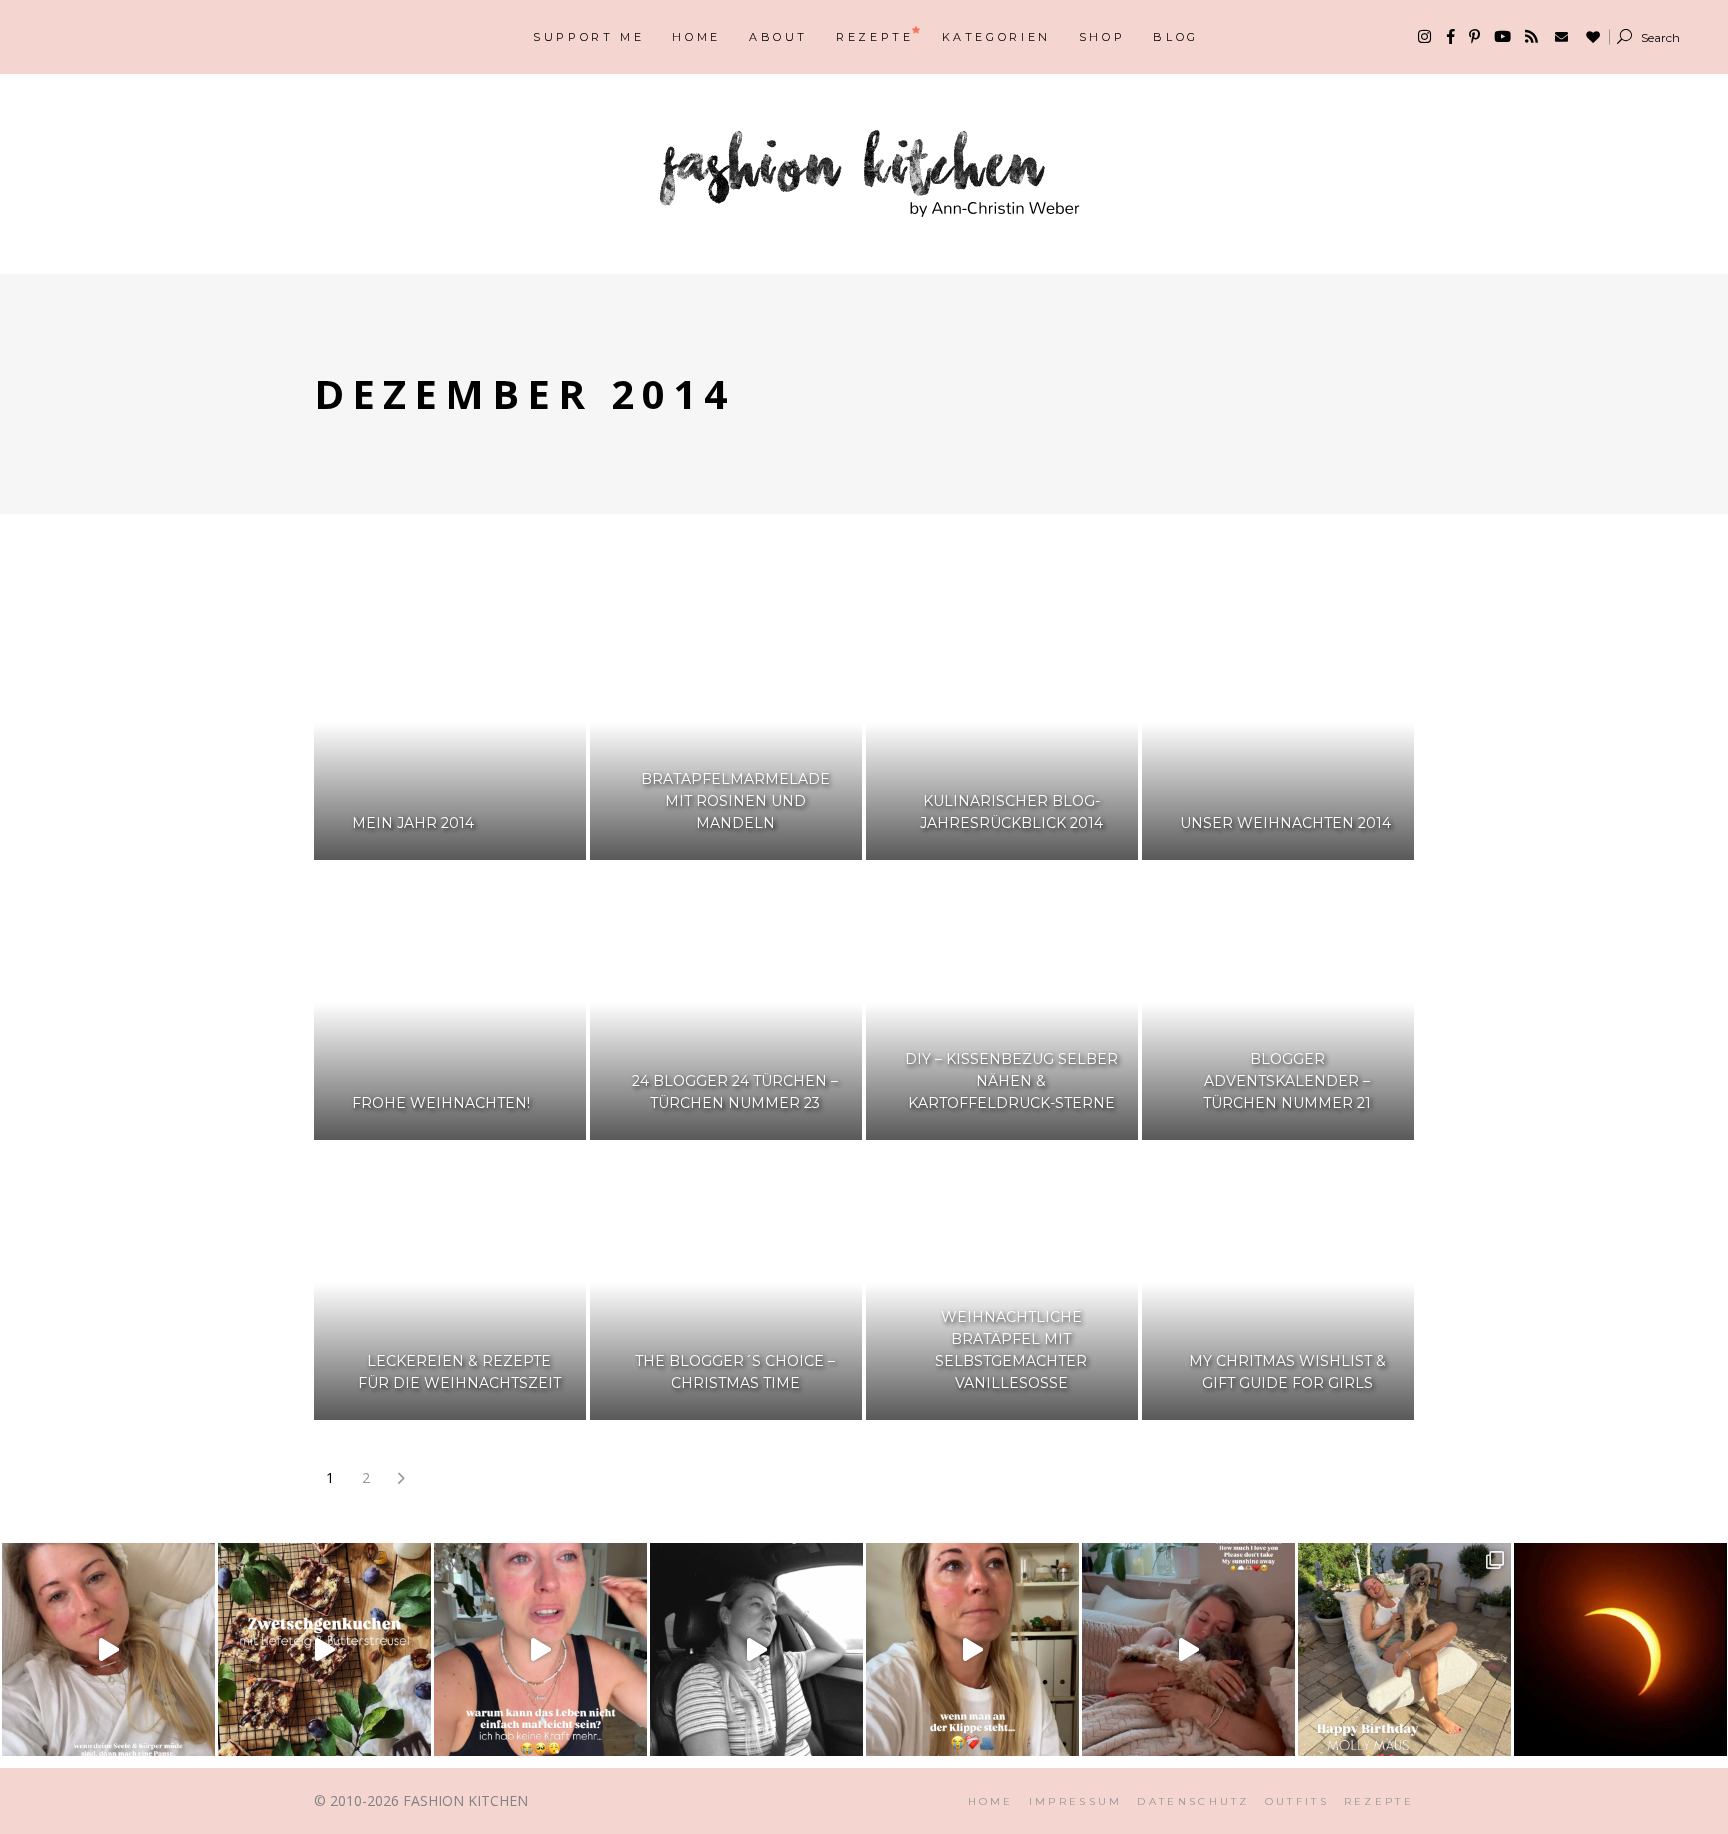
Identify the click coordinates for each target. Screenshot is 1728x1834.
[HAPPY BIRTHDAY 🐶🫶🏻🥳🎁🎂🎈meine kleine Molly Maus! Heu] (1404, 1649)
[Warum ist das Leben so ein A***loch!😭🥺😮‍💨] (540, 1649)
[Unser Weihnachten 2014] (1278, 722)
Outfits (1297, 1801)
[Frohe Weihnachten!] (450, 1002)
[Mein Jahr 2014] (450, 722)
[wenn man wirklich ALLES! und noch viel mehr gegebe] (756, 1649)
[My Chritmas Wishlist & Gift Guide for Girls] (1278, 1282)
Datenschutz (1193, 1801)
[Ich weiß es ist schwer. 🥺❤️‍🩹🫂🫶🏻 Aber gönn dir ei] (108, 1649)
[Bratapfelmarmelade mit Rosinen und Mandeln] (726, 722)
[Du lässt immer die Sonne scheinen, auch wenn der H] (1188, 1649)
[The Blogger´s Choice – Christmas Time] (726, 1282)
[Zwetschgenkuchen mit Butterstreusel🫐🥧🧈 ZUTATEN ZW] (324, 1649)
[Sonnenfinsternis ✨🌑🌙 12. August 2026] (1620, 1649)
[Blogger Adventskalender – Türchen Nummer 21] (1278, 1002)
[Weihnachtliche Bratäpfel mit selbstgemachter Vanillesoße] (1002, 1282)
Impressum (1076, 1801)
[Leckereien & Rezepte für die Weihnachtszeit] (450, 1282)
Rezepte (1379, 1801)
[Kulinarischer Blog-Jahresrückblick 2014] (1002, 722)
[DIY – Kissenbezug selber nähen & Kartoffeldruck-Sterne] (1002, 1002)
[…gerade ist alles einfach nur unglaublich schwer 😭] (972, 1649)
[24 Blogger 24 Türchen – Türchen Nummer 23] (726, 1002)
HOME (991, 1801)
